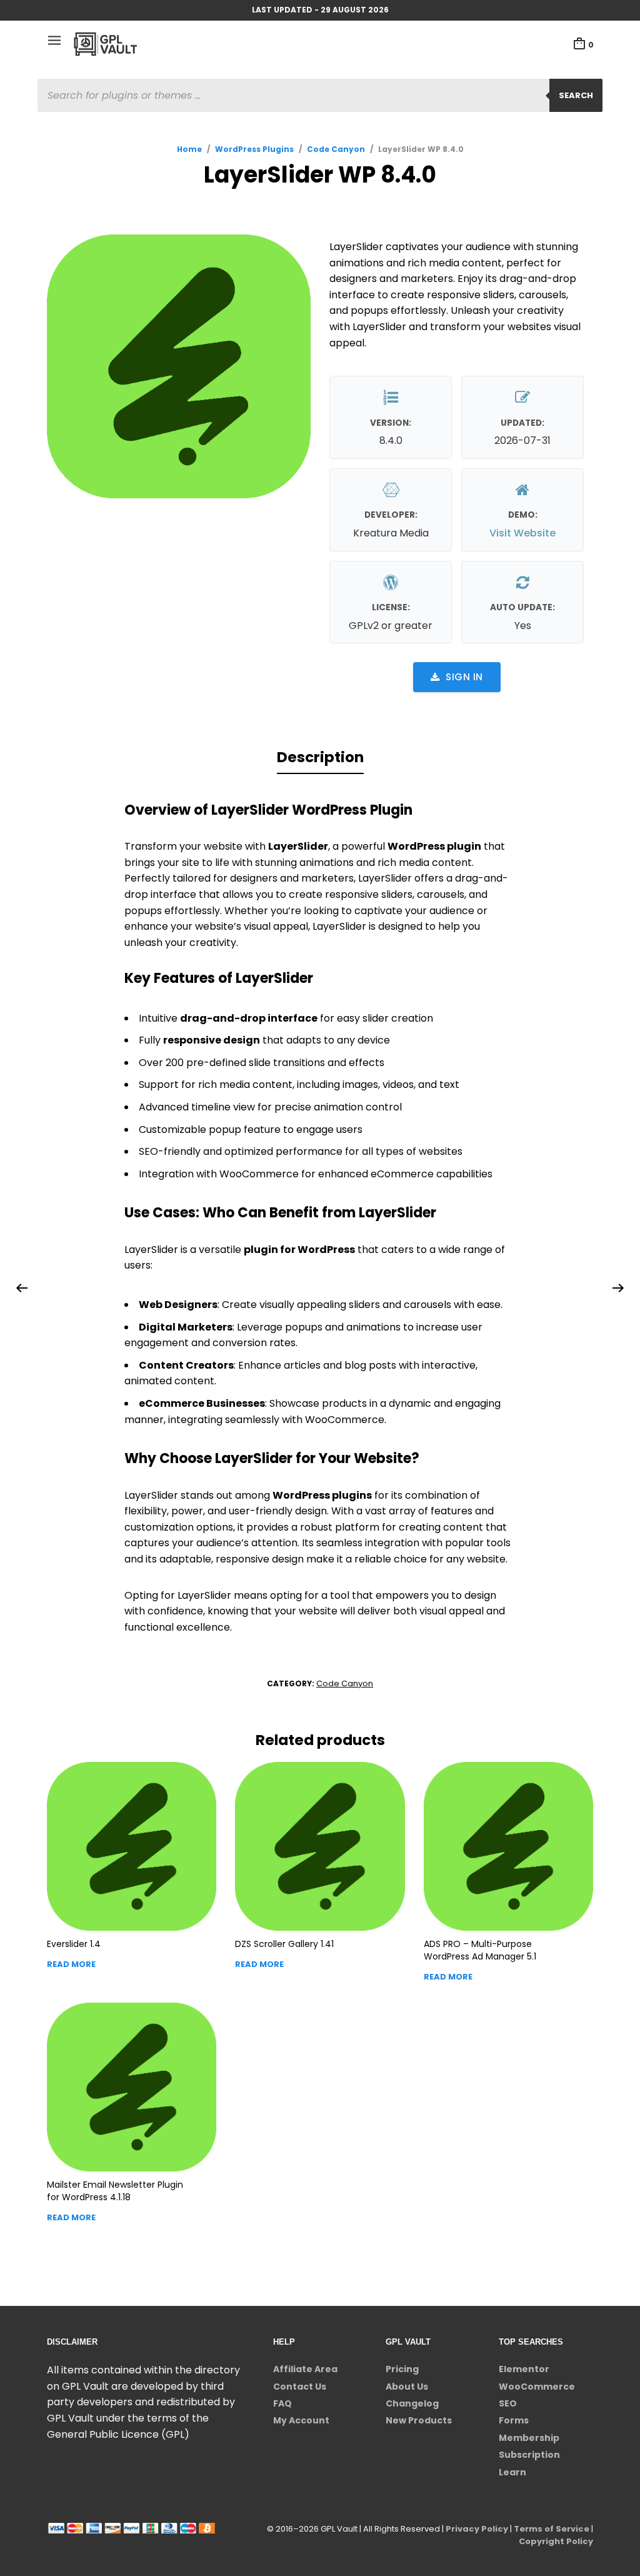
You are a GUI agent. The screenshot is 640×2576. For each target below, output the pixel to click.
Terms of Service (552, 2529)
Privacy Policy (477, 2529)
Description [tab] (320, 757)
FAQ (282, 2403)
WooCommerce (537, 2387)
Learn (512, 2472)
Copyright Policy (556, 2541)
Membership (529, 2438)
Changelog (412, 2403)
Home (189, 149)
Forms (514, 2420)
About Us (407, 2387)
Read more (71, 1964)
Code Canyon (336, 149)
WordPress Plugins (254, 149)
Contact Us (300, 2387)
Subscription (529, 2455)
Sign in (464, 677)
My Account (301, 2420)
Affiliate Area (305, 2369)
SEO (508, 2403)
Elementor (524, 2369)
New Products (419, 2420)
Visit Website (522, 533)
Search (576, 95)
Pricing (402, 2369)
